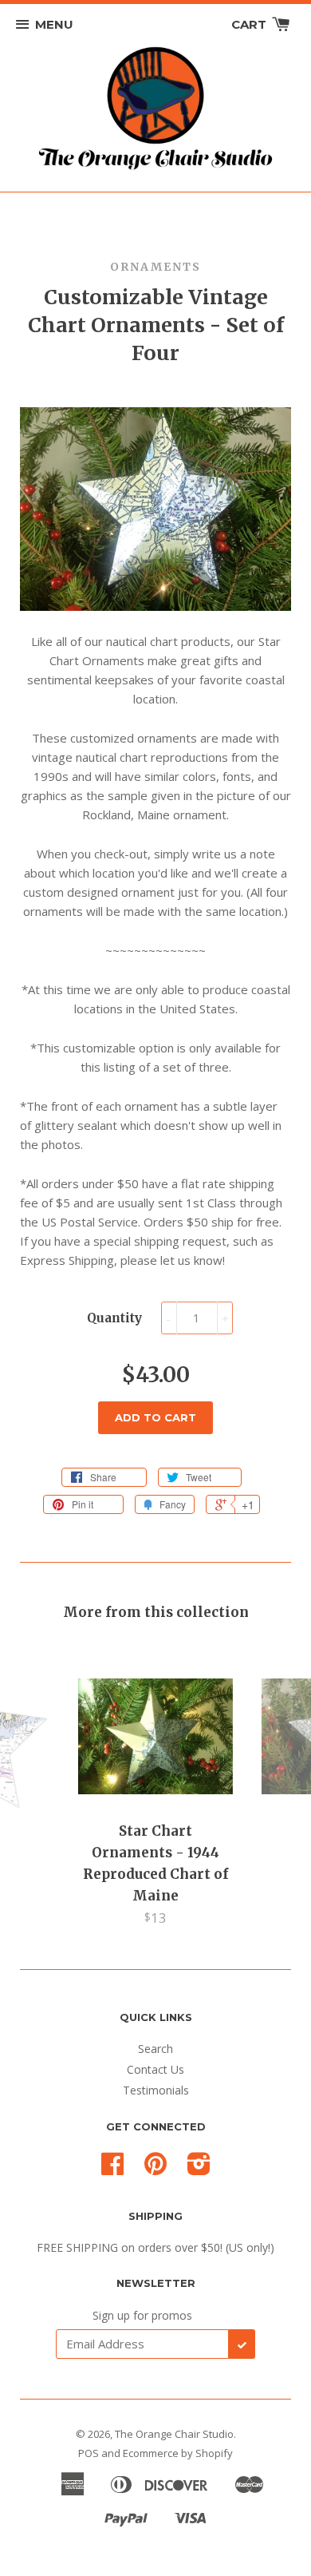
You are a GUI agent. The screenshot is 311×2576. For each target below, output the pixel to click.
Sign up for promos (142, 2315)
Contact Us (155, 2069)
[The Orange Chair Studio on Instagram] (199, 2169)
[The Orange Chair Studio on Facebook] (112, 2169)
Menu (54, 24)
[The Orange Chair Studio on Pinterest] (155, 2169)
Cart (250, 24)
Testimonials (156, 2090)
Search (155, 2049)
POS (89, 2453)
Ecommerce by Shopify (178, 2453)
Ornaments (155, 267)
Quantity (114, 1318)
